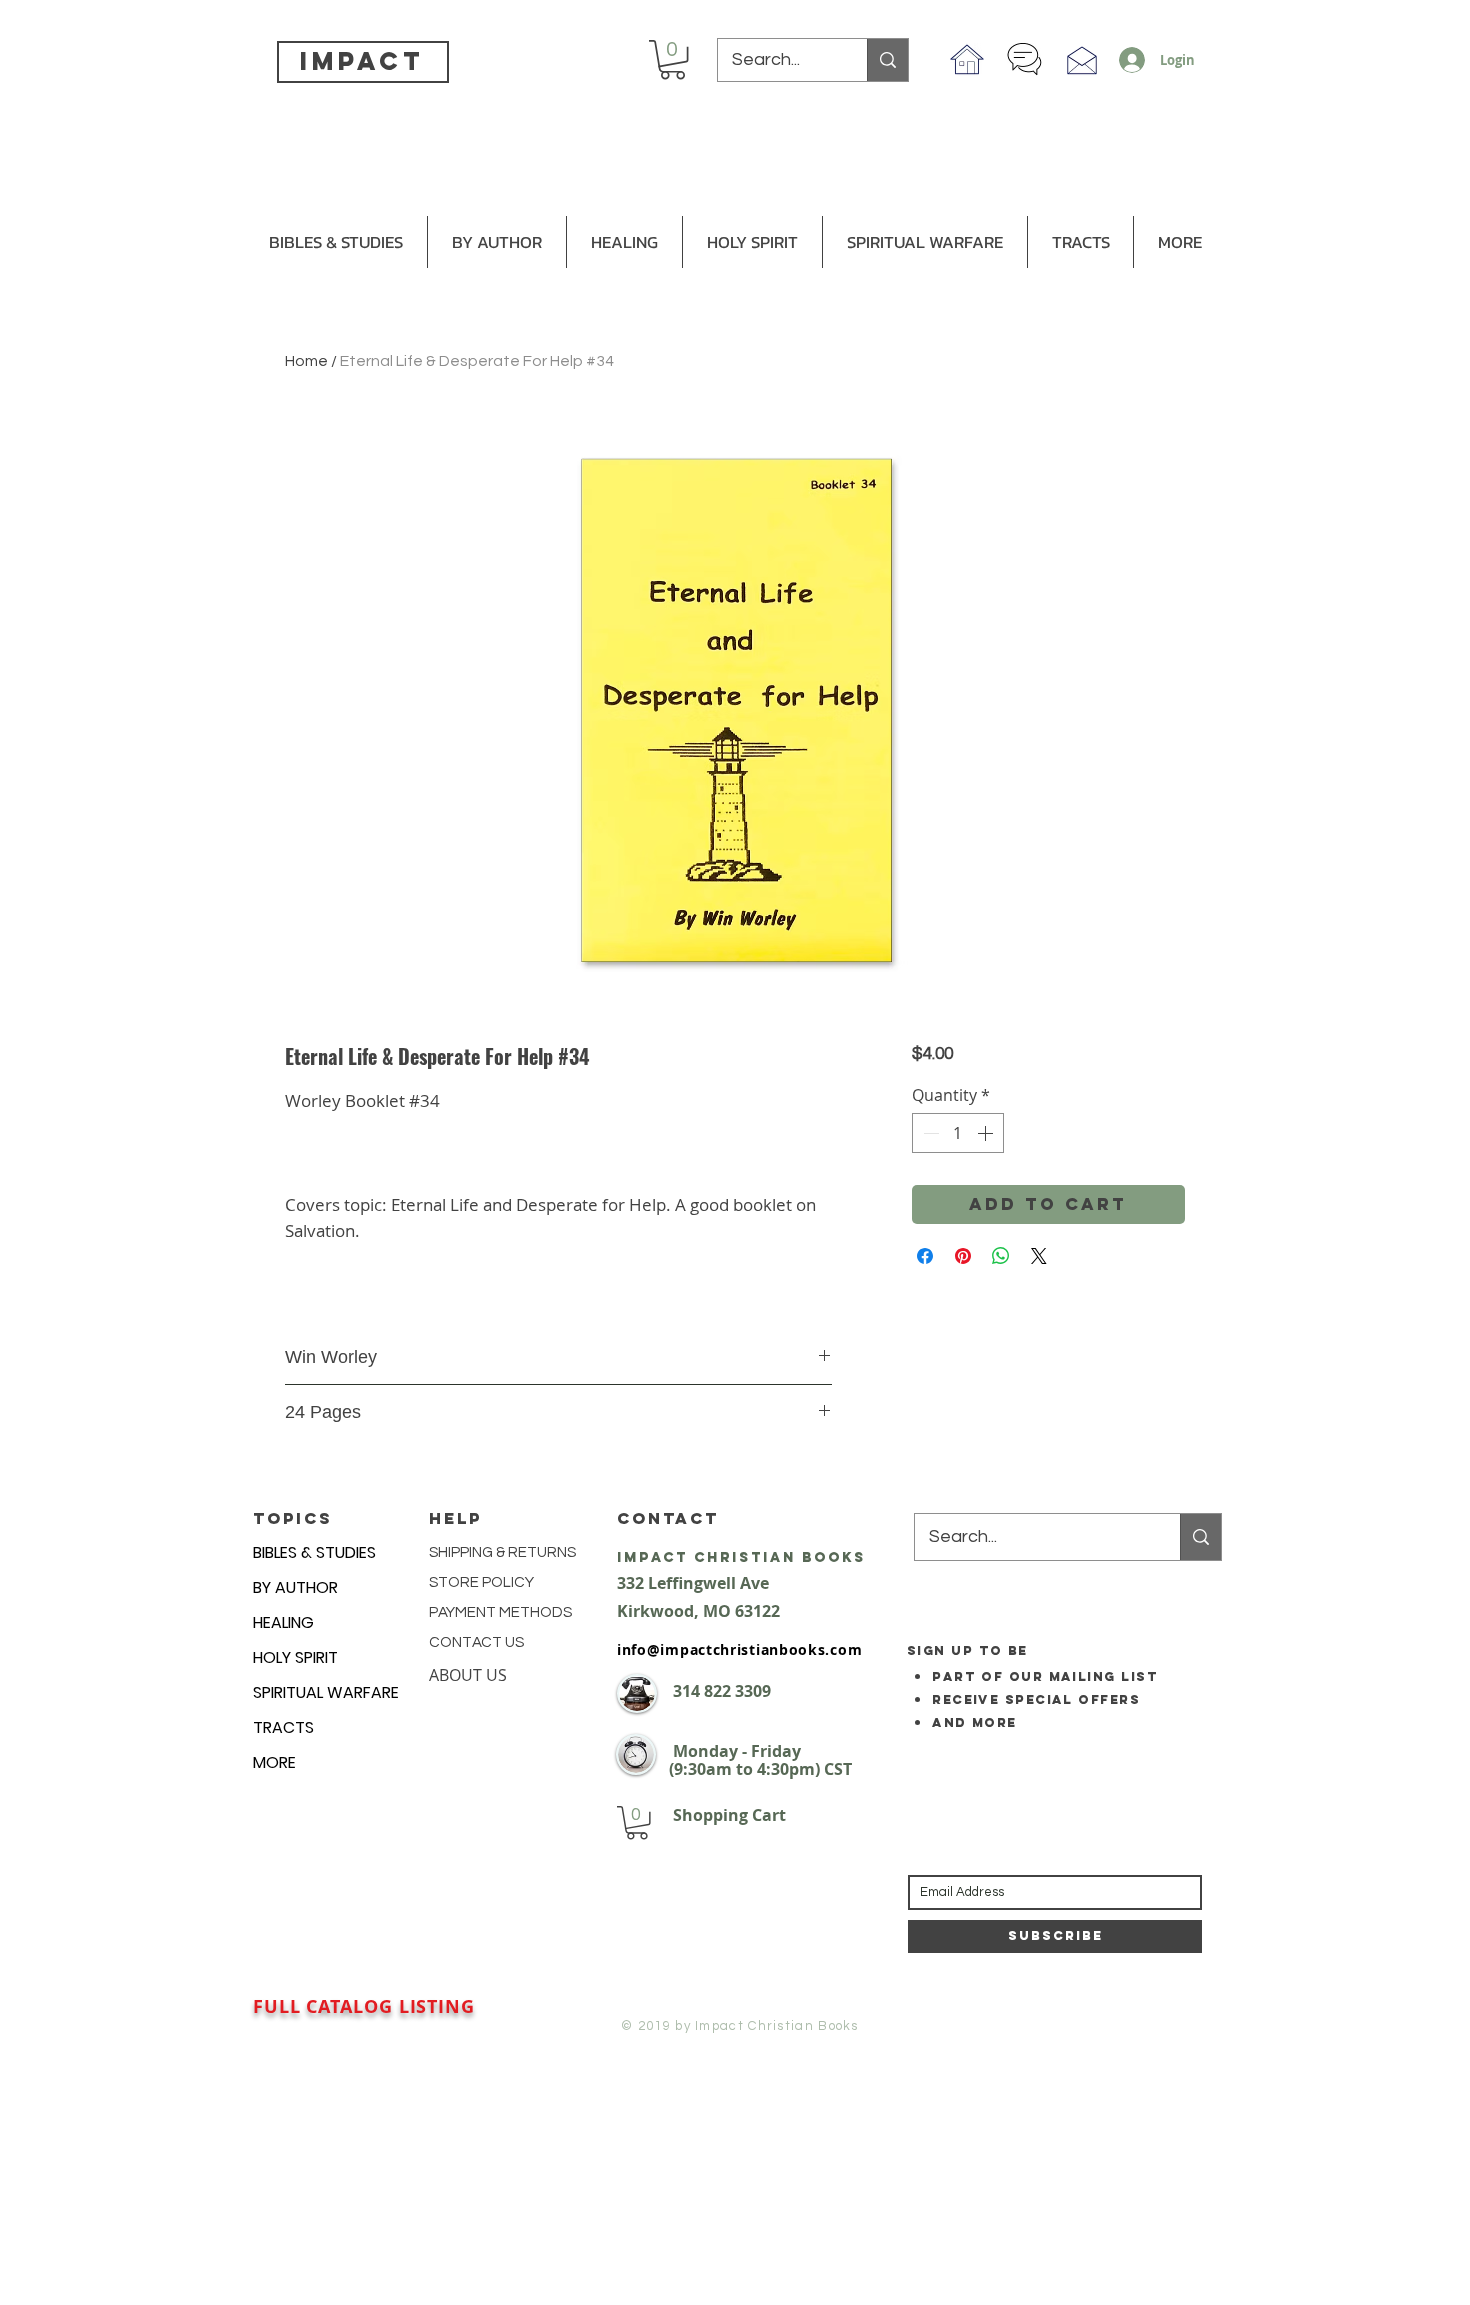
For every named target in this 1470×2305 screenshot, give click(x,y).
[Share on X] (1039, 1256)
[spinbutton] (958, 1133)
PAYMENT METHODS (500, 1612)
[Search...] (887, 60)
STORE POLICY (483, 1582)
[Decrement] (929, 1133)
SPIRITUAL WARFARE (326, 1692)
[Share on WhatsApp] (1001, 1256)
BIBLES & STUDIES (314, 1552)
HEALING (283, 1622)
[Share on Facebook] (925, 1256)
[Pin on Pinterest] (963, 1256)
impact (362, 61)
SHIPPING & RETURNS (502, 1552)
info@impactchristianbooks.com (739, 1649)
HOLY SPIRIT (295, 1657)
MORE (274, 1762)
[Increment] (987, 1133)
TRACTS (283, 1727)
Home (306, 361)
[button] (672, 59)
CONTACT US (476, 1642)
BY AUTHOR (295, 1587)
